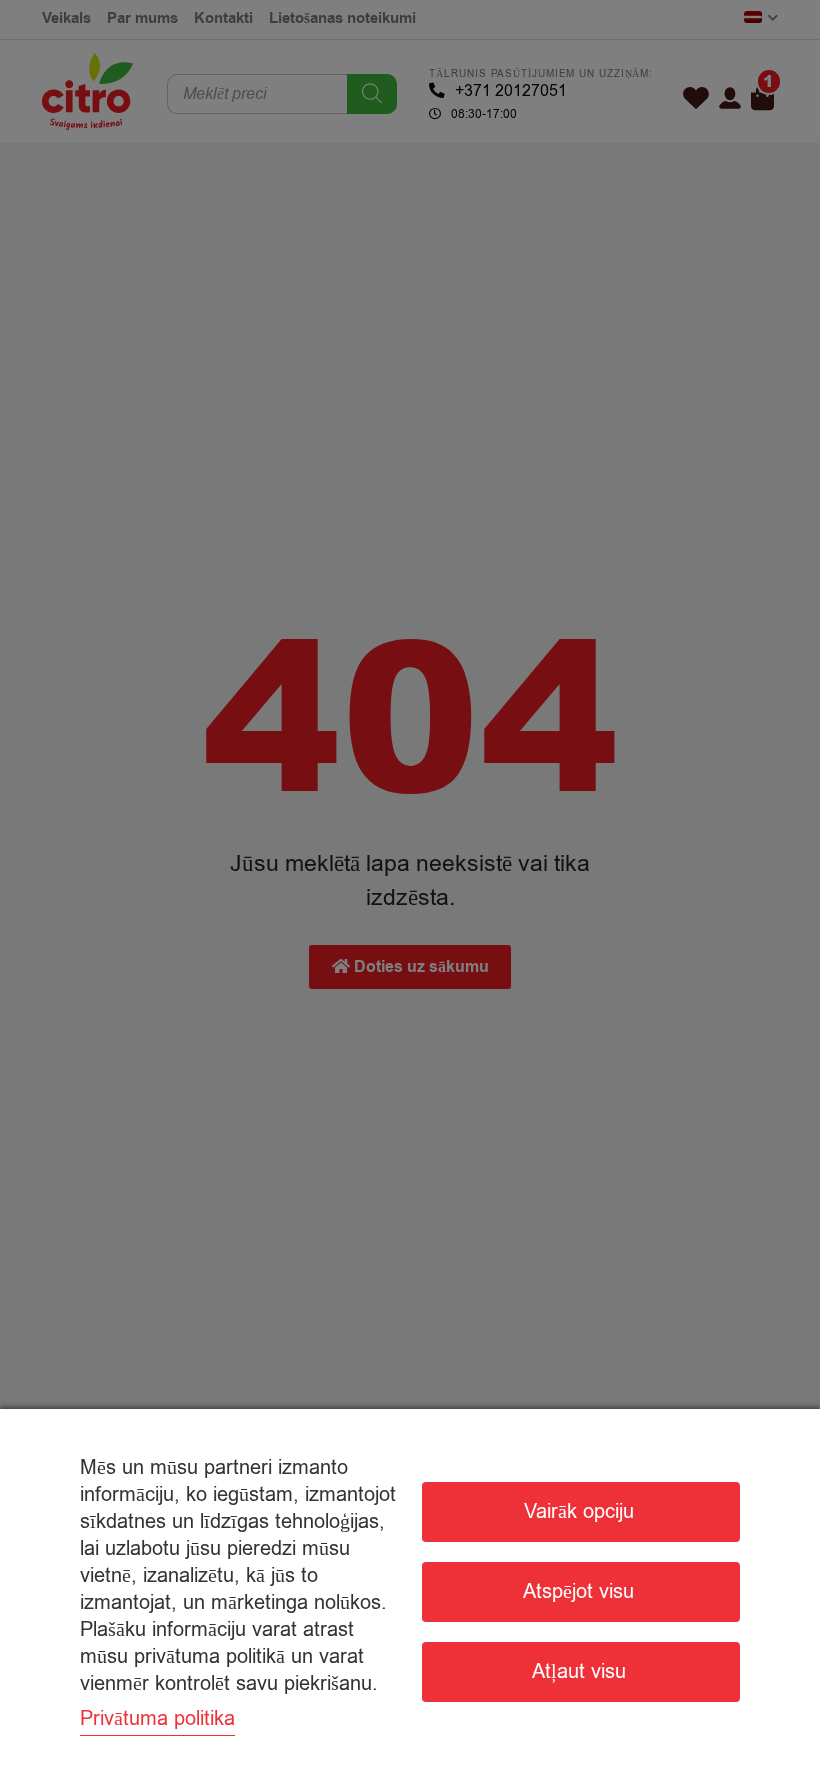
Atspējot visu (578, 1591)
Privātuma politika (157, 1718)
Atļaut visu (579, 1671)
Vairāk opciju (579, 1511)
